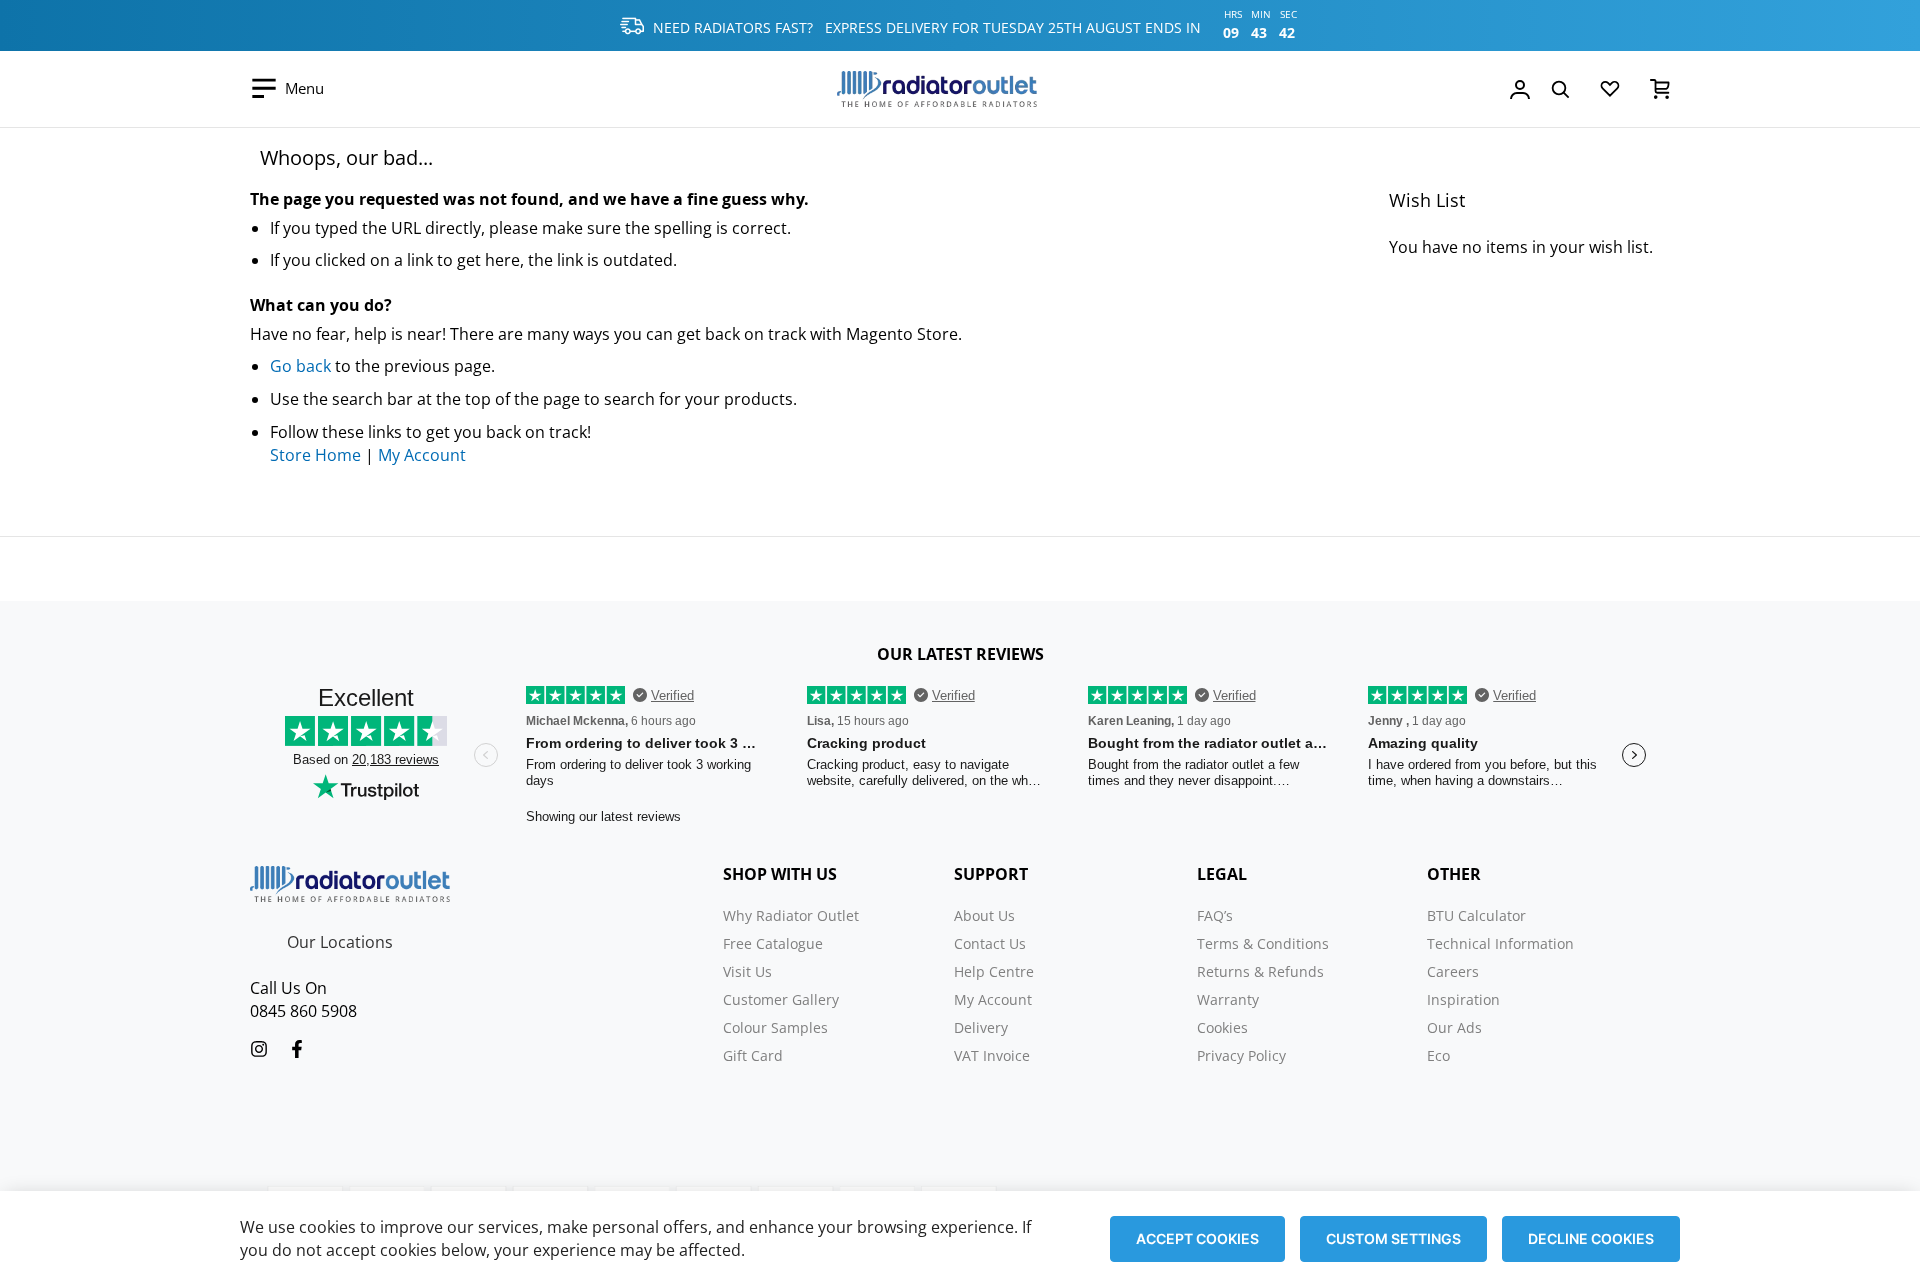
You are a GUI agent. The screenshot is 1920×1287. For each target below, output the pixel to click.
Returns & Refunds (1260, 971)
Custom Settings (1393, 1238)
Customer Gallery (781, 999)
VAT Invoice (992, 1055)
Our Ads (1454, 1027)
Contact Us (990, 943)
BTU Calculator (1476, 915)
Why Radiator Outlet (791, 915)
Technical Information (1500, 943)
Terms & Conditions (1263, 943)
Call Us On (288, 988)
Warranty (1228, 999)
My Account (422, 455)
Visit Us (747, 971)
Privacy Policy (1241, 1055)
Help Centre (994, 971)
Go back (300, 366)
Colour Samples (775, 1027)
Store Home (315, 455)
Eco (1438, 1055)
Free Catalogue (773, 943)
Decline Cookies (1591, 1238)
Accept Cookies (1197, 1238)
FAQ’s (1215, 915)
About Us (984, 915)
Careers (1453, 971)
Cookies (1222, 1027)
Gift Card (753, 1055)
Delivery (981, 1027)
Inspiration (1463, 999)
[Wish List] (1610, 93)
